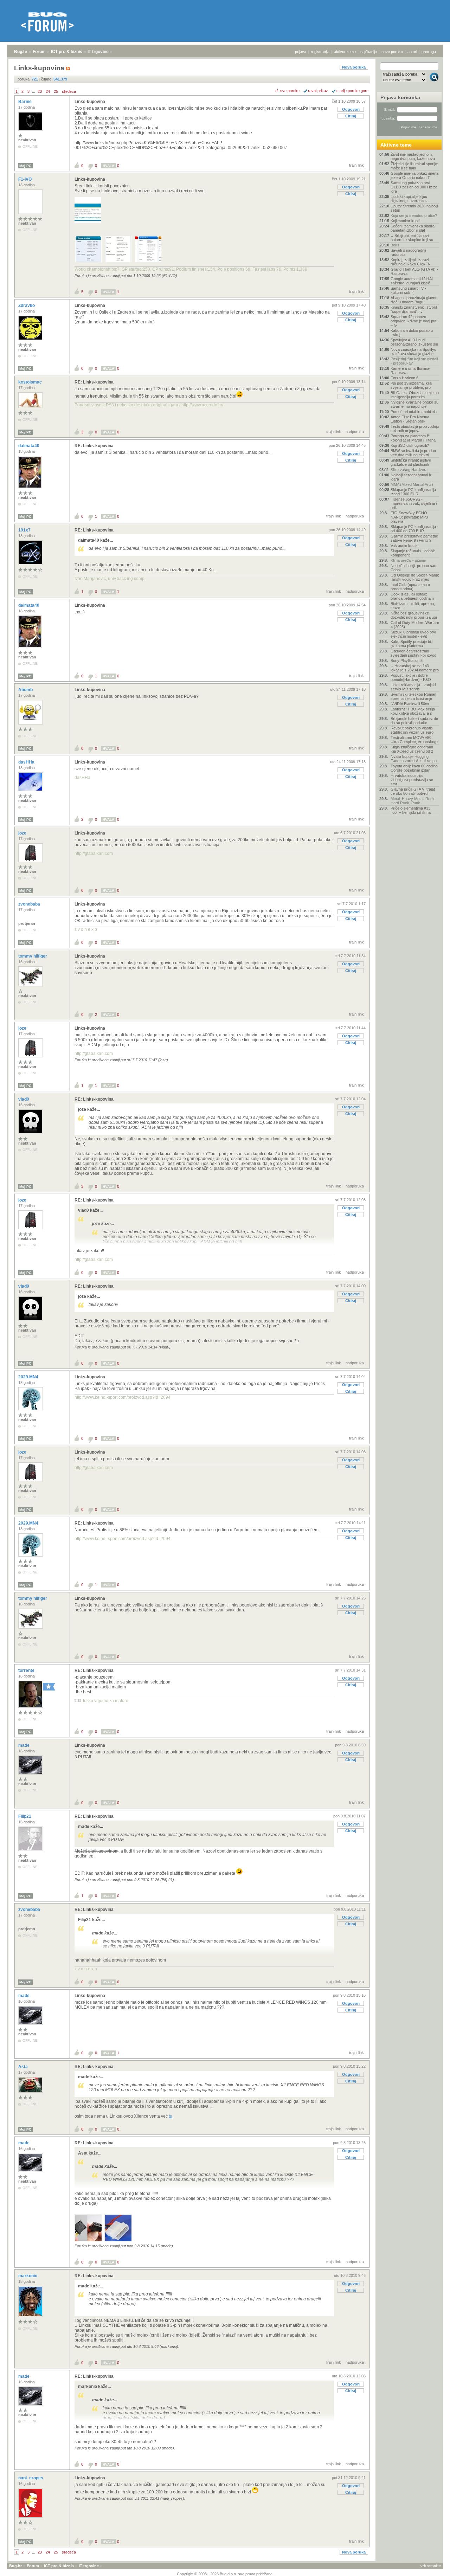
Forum (39, 52)
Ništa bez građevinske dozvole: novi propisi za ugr (414, 615)
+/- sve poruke (287, 91)
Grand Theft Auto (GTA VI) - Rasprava (414, 271)
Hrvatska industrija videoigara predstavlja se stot (412, 780)
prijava (301, 52)
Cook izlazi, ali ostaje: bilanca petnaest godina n (412, 596)
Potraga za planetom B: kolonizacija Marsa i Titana (413, 438)
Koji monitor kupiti (405, 221)
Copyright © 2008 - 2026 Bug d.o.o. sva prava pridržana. (225, 2574)
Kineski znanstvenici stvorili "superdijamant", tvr (414, 309)
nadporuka (355, 432)
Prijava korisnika (400, 97)
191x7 (25, 530)
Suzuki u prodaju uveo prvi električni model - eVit (413, 634)
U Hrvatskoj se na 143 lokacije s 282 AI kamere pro (415, 668)
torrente (27, 1670)
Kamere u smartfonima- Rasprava (411, 371)
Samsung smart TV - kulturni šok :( (408, 290)
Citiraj (351, 116)
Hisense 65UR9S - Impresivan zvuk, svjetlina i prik (414, 503)
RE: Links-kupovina (94, 382)
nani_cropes (31, 2478)
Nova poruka (354, 67)
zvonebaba (30, 904)
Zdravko (27, 305)
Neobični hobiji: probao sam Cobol (414, 568)
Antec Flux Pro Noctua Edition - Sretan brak (410, 419)
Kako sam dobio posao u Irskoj (412, 333)
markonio (28, 2276)
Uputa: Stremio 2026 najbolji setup (414, 208)
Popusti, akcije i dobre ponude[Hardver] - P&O (411, 677)
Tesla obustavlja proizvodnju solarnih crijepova (415, 429)
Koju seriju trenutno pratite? (414, 215)
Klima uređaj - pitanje (408, 560)
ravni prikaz (318, 91)
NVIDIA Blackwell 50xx (410, 704)
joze (23, 833)
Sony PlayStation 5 (407, 661)
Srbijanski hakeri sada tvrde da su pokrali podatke (414, 721)
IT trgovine (98, 52)
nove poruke (392, 52)
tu (171, 2116)
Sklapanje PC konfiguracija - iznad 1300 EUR (414, 492)
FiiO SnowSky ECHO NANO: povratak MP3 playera (409, 517)
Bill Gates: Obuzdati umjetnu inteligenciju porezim (415, 395)
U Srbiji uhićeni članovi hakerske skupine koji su (412, 238)
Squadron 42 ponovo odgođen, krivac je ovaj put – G (413, 321)
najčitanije (369, 52)
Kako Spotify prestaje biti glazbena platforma (412, 644)
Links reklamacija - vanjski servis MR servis (413, 687)
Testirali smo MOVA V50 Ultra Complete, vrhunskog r (415, 740)
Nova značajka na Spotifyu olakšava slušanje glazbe (413, 352)
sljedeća (69, 91)
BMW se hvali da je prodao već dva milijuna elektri (413, 453)
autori (412, 52)
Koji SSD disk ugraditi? (410, 445)
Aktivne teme (396, 145)
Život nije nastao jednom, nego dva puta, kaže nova (413, 156)
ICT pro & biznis (67, 52)
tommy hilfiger (33, 956)
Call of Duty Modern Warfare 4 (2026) (415, 625)
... (34, 91)
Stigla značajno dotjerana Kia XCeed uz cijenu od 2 (412, 749)
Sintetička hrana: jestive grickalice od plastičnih (411, 462)
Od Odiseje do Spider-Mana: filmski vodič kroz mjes (415, 577)
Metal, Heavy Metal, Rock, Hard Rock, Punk (413, 801)
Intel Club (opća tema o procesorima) (410, 587)
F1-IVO (25, 179)
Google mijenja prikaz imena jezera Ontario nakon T (414, 175)
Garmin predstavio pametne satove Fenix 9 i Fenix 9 (414, 538)
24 (48, 91)
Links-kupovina (90, 102)
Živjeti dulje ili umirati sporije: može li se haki (414, 166)
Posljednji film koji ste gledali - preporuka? (414, 361)
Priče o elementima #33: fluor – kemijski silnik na (411, 810)
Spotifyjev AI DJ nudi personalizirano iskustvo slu (414, 342)
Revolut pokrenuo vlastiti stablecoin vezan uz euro (412, 730)
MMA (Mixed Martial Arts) (412, 484)
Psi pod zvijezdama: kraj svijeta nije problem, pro (411, 385)
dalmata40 (29, 446)
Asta (24, 2067)
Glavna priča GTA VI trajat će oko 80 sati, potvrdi (413, 791)
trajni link (356, 165)
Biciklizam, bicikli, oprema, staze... (413, 606)
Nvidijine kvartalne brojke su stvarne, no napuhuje (414, 404)
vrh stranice (431, 2566)
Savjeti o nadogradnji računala (408, 252)
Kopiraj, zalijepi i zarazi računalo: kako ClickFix (411, 262)
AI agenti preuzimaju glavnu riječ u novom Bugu (414, 300)
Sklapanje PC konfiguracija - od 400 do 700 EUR (414, 529)
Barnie (25, 102)
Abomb (26, 690)
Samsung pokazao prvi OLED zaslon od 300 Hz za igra (414, 187)
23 (40, 91)
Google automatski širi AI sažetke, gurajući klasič (412, 281)
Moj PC (25, 166)
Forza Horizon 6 (404, 378)
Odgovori (351, 109)
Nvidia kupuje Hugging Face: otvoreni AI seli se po (414, 759)
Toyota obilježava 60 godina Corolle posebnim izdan (414, 768)
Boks (395, 245)
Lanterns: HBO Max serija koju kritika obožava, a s (413, 711)
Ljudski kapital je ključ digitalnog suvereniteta (410, 199)
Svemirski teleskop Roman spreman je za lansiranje (413, 696)
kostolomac (31, 382)
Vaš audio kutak (404, 546)
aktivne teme (345, 52)
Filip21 (25, 1816)
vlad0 (24, 1099)
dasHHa (27, 762)
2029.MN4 (29, 1377)
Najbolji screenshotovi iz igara (411, 477)
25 (56, 91)
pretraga (429, 52)
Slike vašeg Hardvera (409, 470)
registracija (320, 52)
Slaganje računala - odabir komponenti (413, 553)
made (24, 1745)
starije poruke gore (352, 91)
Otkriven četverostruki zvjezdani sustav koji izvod (413, 653)
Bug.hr (21, 52)
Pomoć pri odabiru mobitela (414, 412)
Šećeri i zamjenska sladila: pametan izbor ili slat (413, 228)
